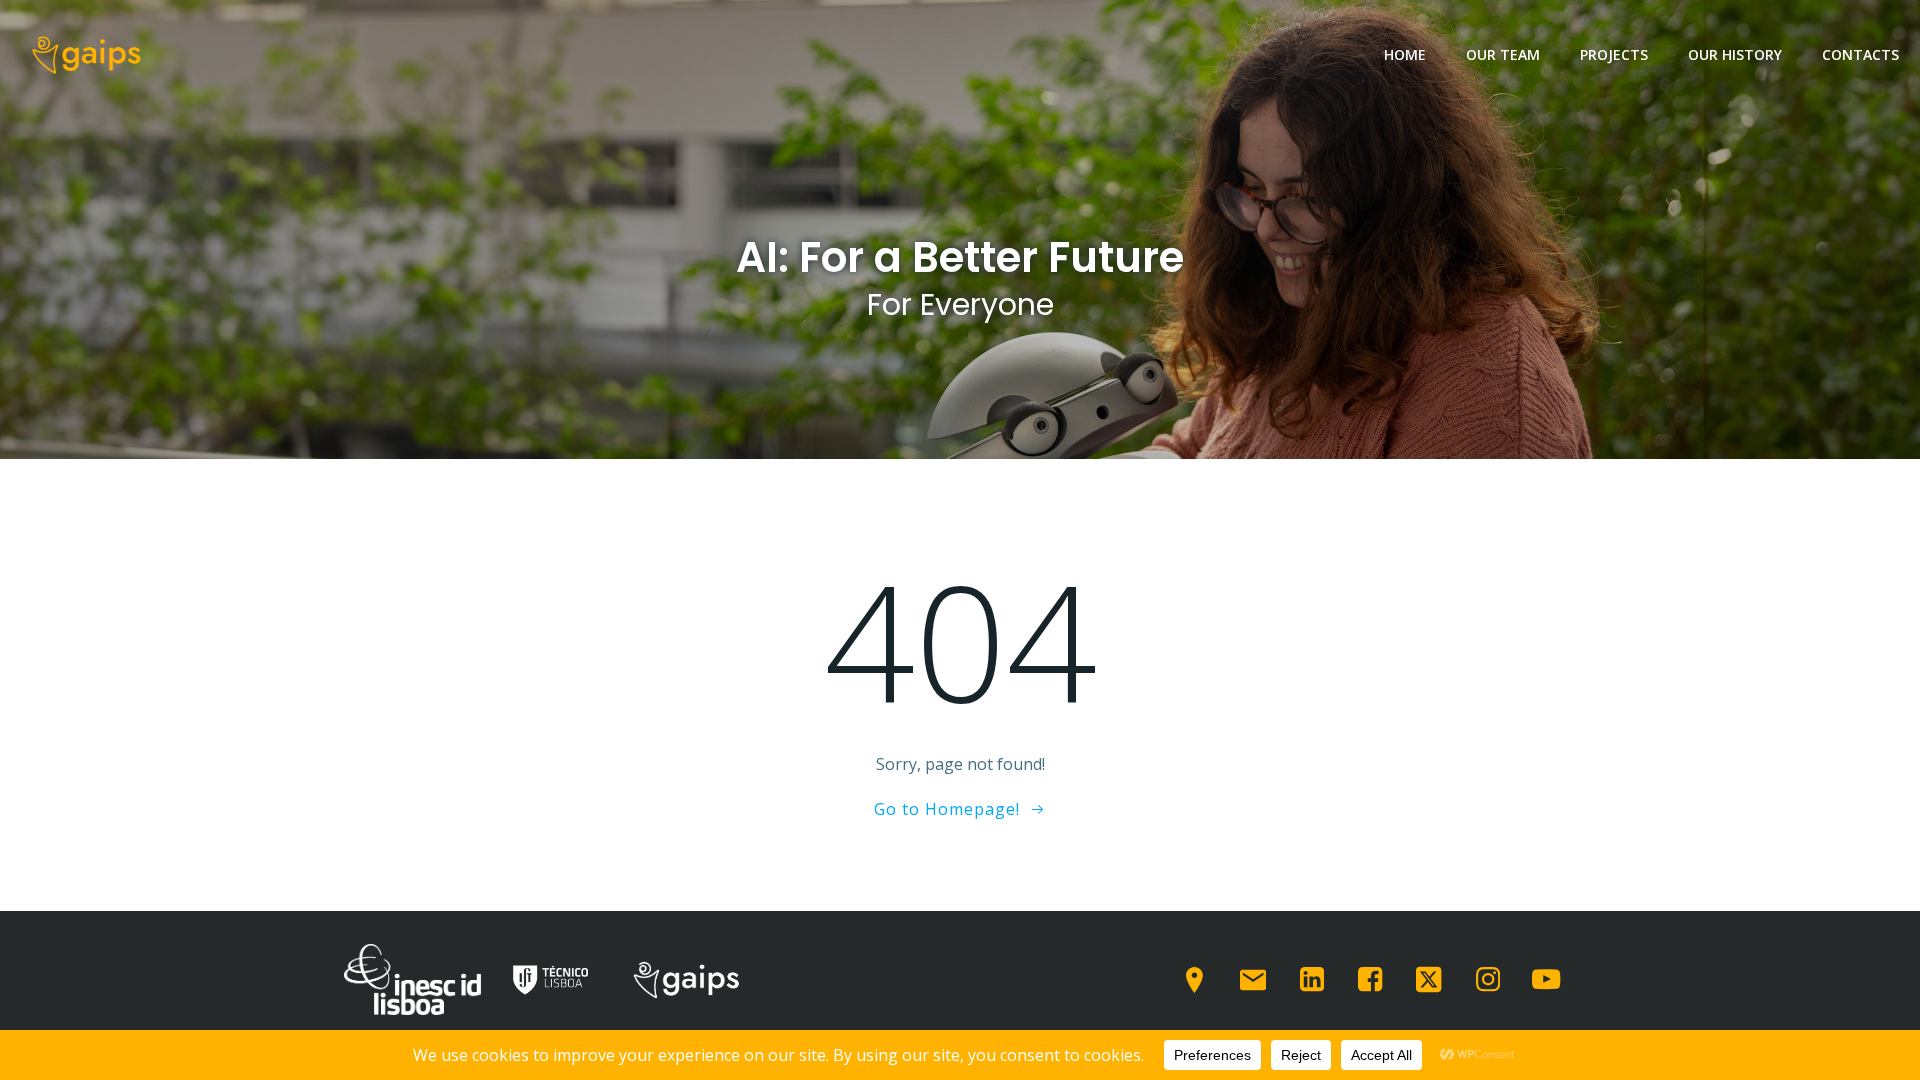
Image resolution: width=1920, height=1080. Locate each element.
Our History (1735, 54)
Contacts (1860, 54)
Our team (1503, 54)
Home (1405, 54)
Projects (1614, 54)
